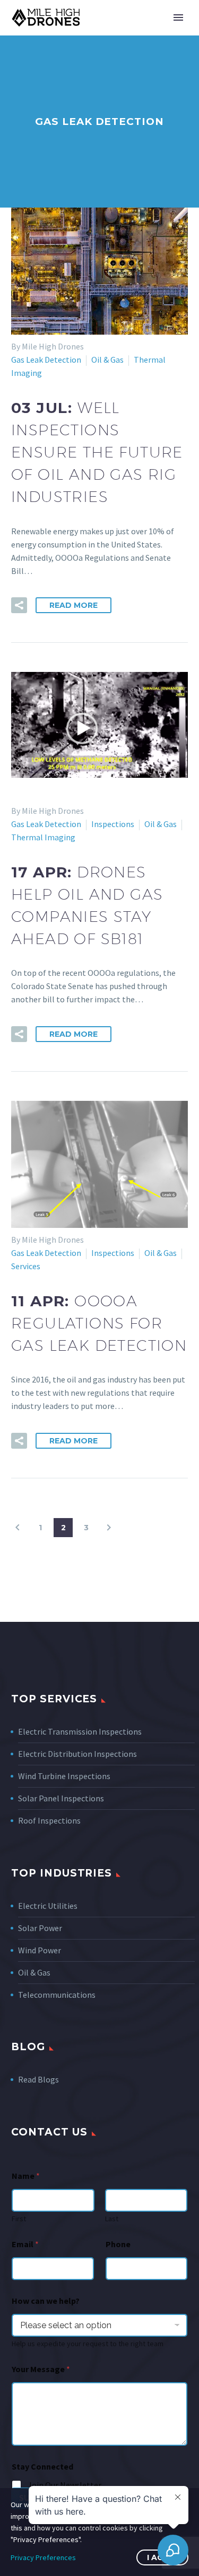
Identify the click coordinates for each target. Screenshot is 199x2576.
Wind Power (40, 1950)
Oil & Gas (107, 360)
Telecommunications (57, 1995)
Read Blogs (38, 2079)
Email (25, 2244)
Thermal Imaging (43, 837)
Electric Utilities (48, 1906)
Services (26, 1266)
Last (112, 2219)
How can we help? (46, 2301)
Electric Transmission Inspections (80, 1731)
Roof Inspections (49, 1820)
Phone (118, 2244)
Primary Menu (178, 17)
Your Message (41, 2369)
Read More (73, 605)
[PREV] (18, 1528)
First (19, 2219)
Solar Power (40, 1928)
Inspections (113, 824)
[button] (19, 605)
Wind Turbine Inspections (64, 1776)
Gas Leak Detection (46, 360)
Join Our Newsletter (64, 2485)
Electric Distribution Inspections (77, 1754)
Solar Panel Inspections (61, 1798)
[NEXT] (109, 1528)
